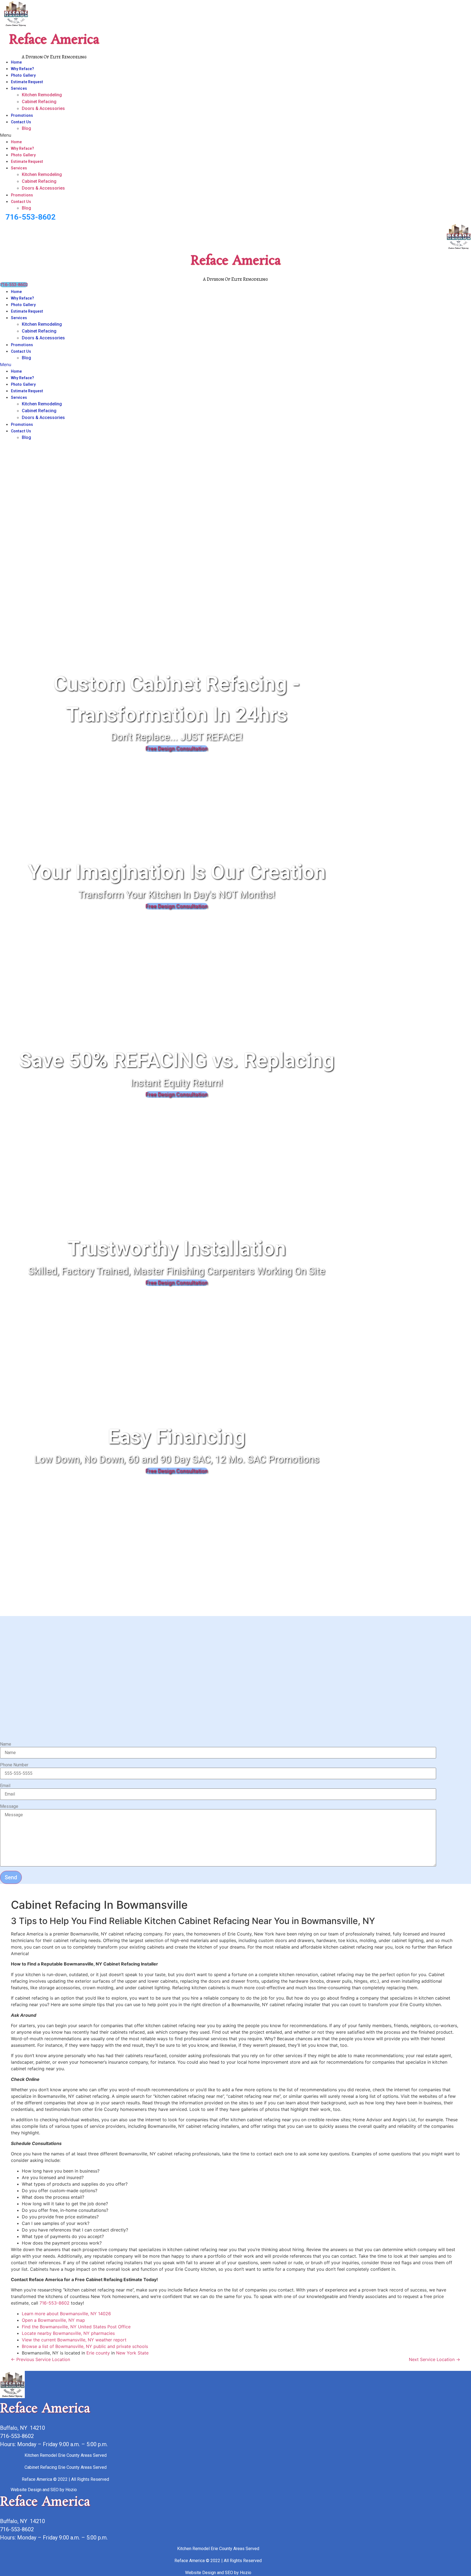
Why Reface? (22, 69)
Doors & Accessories (43, 108)
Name (6, 1744)
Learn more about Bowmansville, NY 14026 (66, 2314)
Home (16, 62)
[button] (137, 135)
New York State (132, 2353)
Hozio (71, 2490)
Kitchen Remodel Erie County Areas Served (66, 2455)
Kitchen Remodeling (42, 95)
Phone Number (14, 1765)
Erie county (98, 2353)
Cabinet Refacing (39, 102)
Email (5, 1786)
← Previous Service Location (40, 2359)
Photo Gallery (23, 75)
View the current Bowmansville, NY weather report (74, 2340)
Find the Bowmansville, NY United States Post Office (76, 2327)
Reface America (54, 40)
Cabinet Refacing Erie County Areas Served (66, 2467)
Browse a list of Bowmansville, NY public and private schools (85, 2346)
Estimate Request (27, 82)
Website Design (26, 2490)
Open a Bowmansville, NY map (53, 2320)
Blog (26, 128)
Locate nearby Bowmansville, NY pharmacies (68, 2333)
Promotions (22, 115)
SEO (55, 2490)
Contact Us (21, 122)
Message (9, 1806)
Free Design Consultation (177, 749)
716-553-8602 (31, 217)
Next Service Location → (434, 2359)
